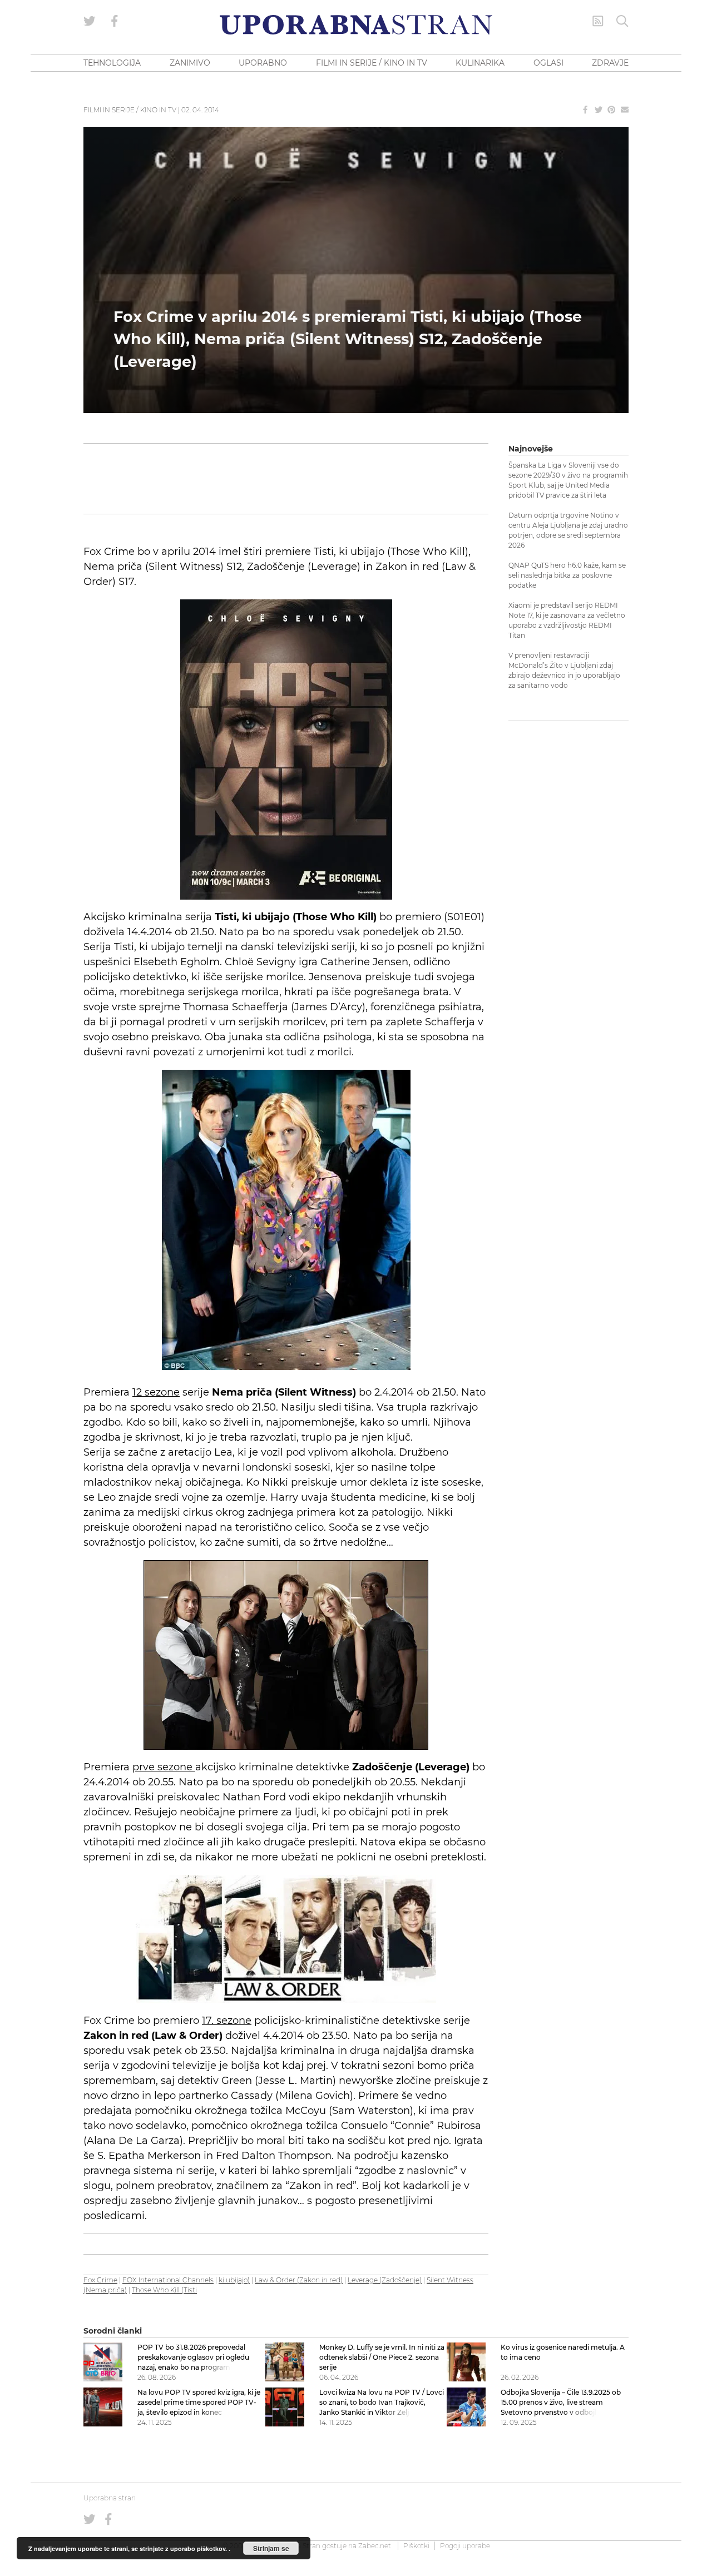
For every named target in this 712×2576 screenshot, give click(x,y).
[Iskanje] (622, 21)
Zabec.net (375, 2546)
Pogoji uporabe (465, 2546)
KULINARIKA (480, 63)
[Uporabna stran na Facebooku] (115, 21)
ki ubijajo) (234, 2280)
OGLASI (548, 63)
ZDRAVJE (610, 63)
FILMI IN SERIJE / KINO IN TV (372, 63)
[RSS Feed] (598, 21)
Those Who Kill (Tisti (164, 2290)
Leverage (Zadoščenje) (385, 2280)
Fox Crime (100, 2280)
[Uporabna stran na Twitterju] (90, 21)
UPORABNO (263, 63)
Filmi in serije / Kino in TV (130, 110)
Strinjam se (271, 2548)
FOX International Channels (168, 2280)
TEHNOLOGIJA (112, 63)
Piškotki (416, 2546)
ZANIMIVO (190, 63)
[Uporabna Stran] (356, 25)
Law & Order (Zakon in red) (299, 2280)
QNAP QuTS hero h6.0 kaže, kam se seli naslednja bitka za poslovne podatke (567, 575)
